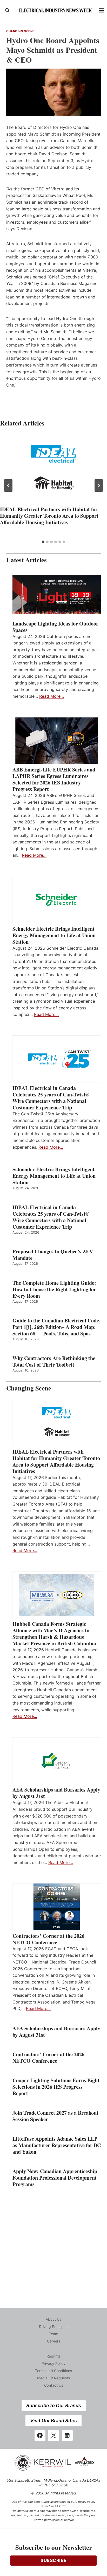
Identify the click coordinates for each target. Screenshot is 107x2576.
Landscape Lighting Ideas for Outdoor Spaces (55, 627)
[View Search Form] (7, 10)
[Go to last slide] (8, 485)
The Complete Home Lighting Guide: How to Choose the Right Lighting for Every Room (54, 1289)
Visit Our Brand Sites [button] (53, 2421)
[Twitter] (53, 2435)
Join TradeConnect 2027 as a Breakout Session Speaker (55, 2116)
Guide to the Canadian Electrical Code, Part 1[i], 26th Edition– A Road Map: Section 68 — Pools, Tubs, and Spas (56, 1327)
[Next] (99, 485)
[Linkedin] (67, 2435)
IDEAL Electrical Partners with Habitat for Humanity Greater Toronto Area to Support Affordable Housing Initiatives (49, 516)
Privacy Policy (53, 2363)
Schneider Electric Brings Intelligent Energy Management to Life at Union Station (54, 935)
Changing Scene (20, 31)
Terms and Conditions (53, 2371)
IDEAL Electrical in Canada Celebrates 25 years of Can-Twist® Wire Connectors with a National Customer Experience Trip (51, 1098)
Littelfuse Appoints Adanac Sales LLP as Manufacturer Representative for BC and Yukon (57, 2145)
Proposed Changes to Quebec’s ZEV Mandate (53, 1255)
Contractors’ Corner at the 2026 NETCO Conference (48, 1939)
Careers (54, 2341)
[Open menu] (101, 10)
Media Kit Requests (53, 2378)
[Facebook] (40, 2435)
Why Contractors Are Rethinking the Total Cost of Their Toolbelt (54, 1361)
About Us (53, 2319)
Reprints (53, 2356)
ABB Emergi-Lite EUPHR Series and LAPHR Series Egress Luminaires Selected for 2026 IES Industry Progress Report (54, 779)
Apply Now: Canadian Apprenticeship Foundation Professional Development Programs (55, 2178)
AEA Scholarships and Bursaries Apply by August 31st (56, 1793)
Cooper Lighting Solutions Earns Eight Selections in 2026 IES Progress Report (56, 2087)
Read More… (52, 696)
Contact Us (54, 2385)
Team (53, 2334)
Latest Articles (26, 560)
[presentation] (53, 469)
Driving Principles (54, 2327)
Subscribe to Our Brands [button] (54, 2405)
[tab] (43, 542)
